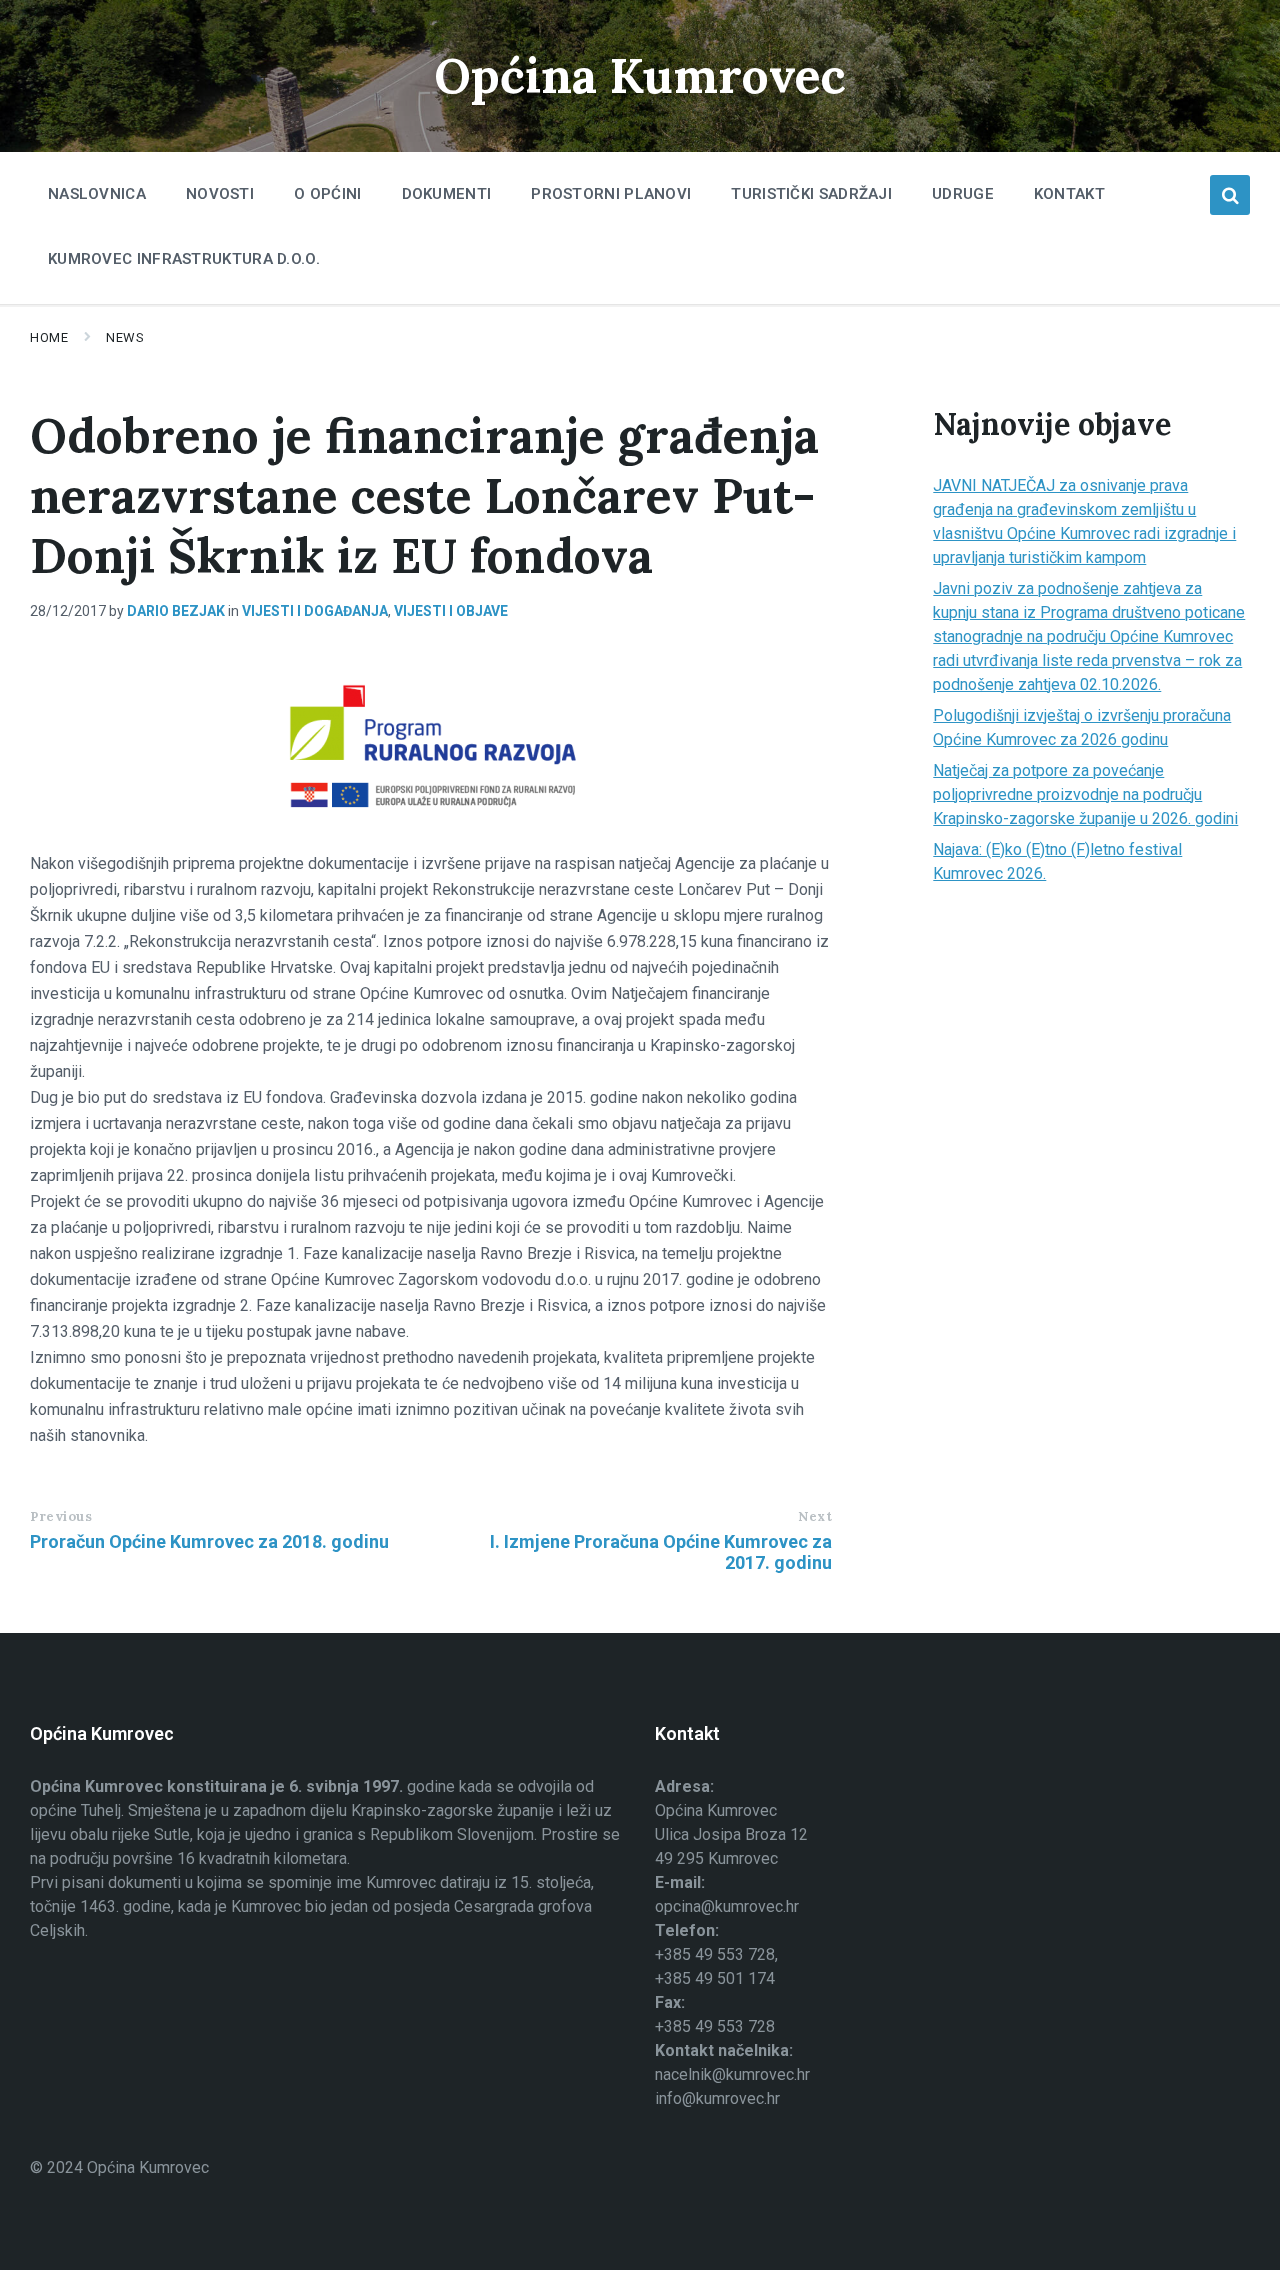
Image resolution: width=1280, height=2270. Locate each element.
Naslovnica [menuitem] (97, 194)
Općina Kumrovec (640, 75)
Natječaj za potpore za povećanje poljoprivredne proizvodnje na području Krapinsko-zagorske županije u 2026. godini (1085, 794)
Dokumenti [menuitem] (447, 194)
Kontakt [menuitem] (1069, 194)
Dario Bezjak (176, 611)
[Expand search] (1230, 195)
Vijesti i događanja (315, 611)
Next (815, 1516)
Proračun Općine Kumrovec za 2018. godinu (209, 1541)
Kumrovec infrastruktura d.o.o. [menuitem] (184, 259)
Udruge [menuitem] (963, 194)
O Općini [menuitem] (327, 194)
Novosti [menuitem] (220, 194)
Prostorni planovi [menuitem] (611, 194)
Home (49, 337)
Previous (61, 1516)
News (125, 337)
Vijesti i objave (451, 611)
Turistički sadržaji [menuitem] (811, 194)
